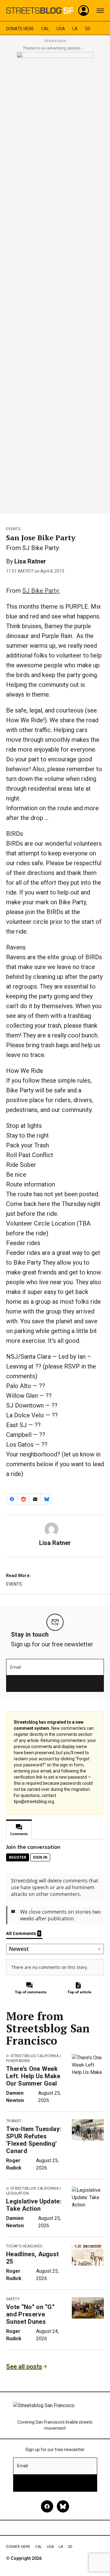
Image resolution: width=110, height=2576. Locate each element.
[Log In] (84, 11)
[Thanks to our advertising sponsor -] (55, 281)
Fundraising (18, 2061)
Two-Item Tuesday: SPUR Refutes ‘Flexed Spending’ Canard (34, 2140)
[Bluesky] (63, 2506)
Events (13, 529)
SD (88, 29)
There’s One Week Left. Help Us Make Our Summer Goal (33, 2076)
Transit (14, 2121)
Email (15, 1667)
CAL (45, 29)
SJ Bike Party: (41, 591)
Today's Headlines (24, 2246)
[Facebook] (47, 2506)
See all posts (24, 2366)
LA (75, 29)
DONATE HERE (20, 29)
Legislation (18, 2193)
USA (61, 29)
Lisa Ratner (30, 561)
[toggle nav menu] (100, 11)
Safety (13, 2299)
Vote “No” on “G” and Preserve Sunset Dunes (30, 2314)
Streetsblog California (35, 2056)
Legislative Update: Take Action (34, 2205)
